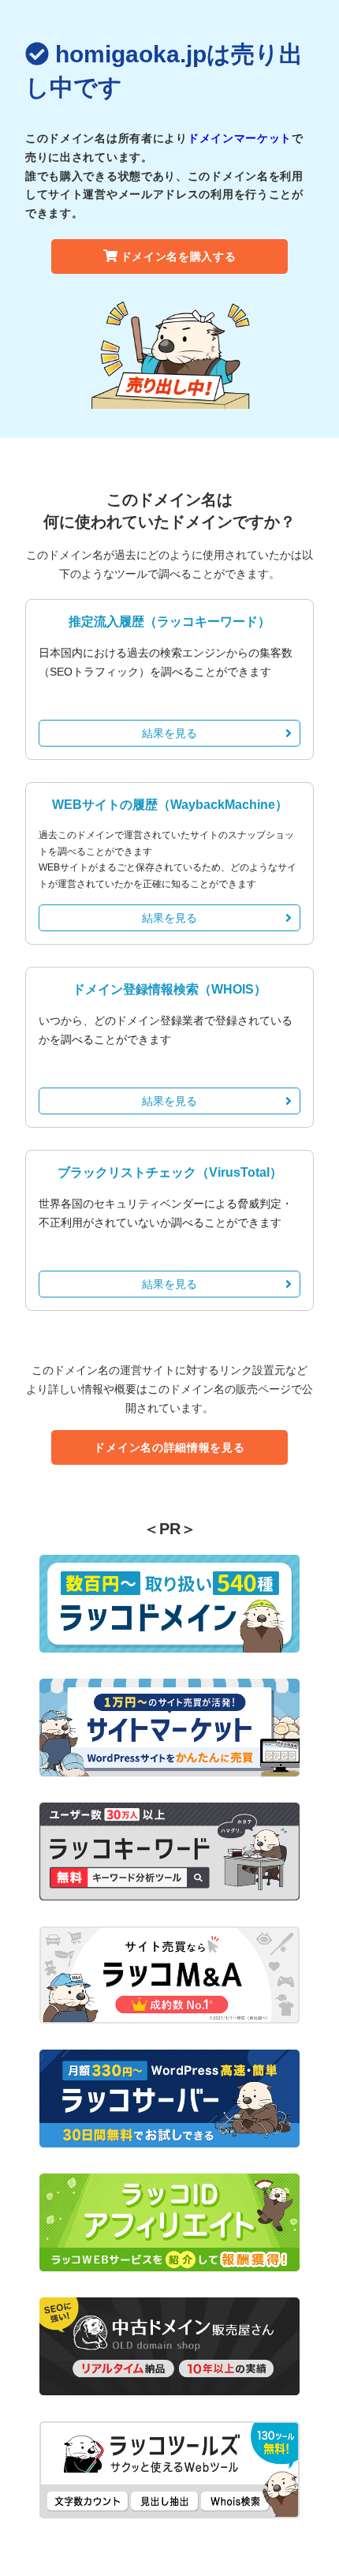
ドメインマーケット (240, 138)
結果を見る (169, 733)
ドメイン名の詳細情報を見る (169, 1447)
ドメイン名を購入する (179, 256)
